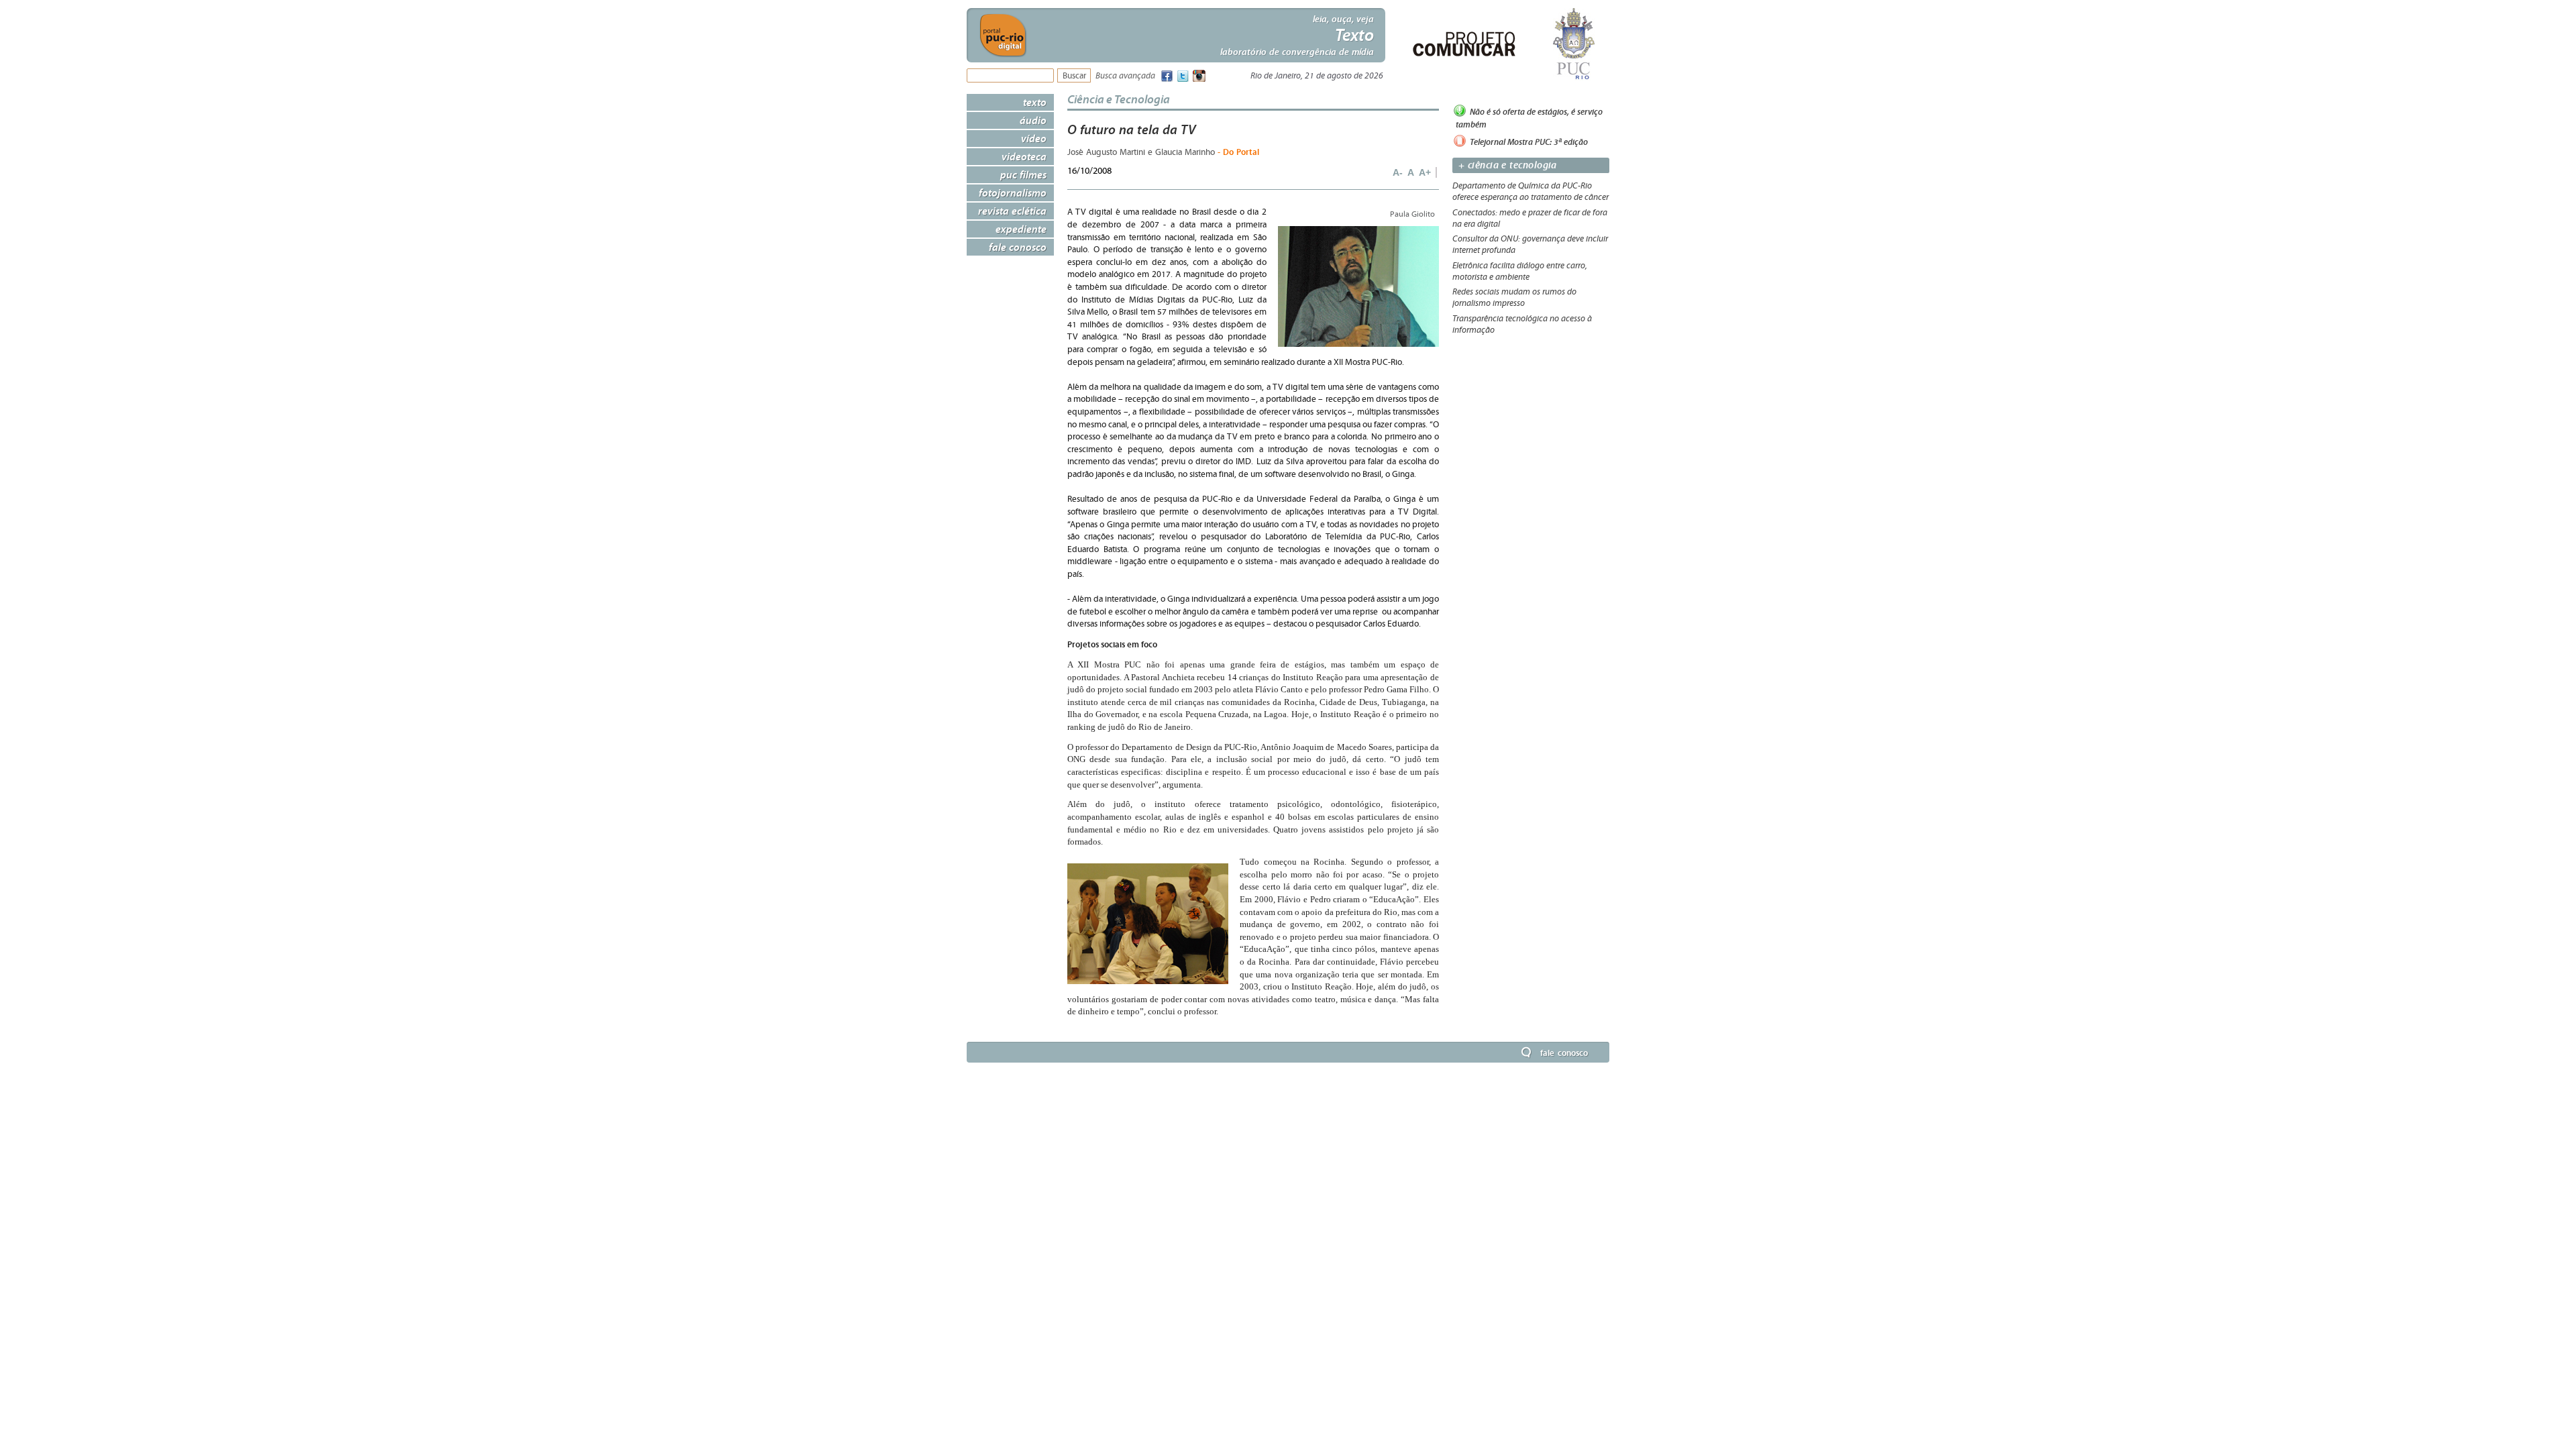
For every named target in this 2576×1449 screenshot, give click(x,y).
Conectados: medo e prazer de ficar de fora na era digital (1530, 218)
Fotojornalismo (1013, 193)
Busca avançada (1125, 76)
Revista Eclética (1012, 211)
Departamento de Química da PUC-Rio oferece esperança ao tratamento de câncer (1531, 192)
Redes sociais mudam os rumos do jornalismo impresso (1514, 298)
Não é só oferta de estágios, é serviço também (1529, 118)
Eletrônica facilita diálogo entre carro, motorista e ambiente (1520, 271)
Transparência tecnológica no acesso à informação (1522, 324)
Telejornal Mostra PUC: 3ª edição (1528, 141)
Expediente (1021, 229)
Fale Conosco (1018, 247)
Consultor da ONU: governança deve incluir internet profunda (1530, 245)
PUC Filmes (1023, 174)
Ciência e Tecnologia (1119, 99)
